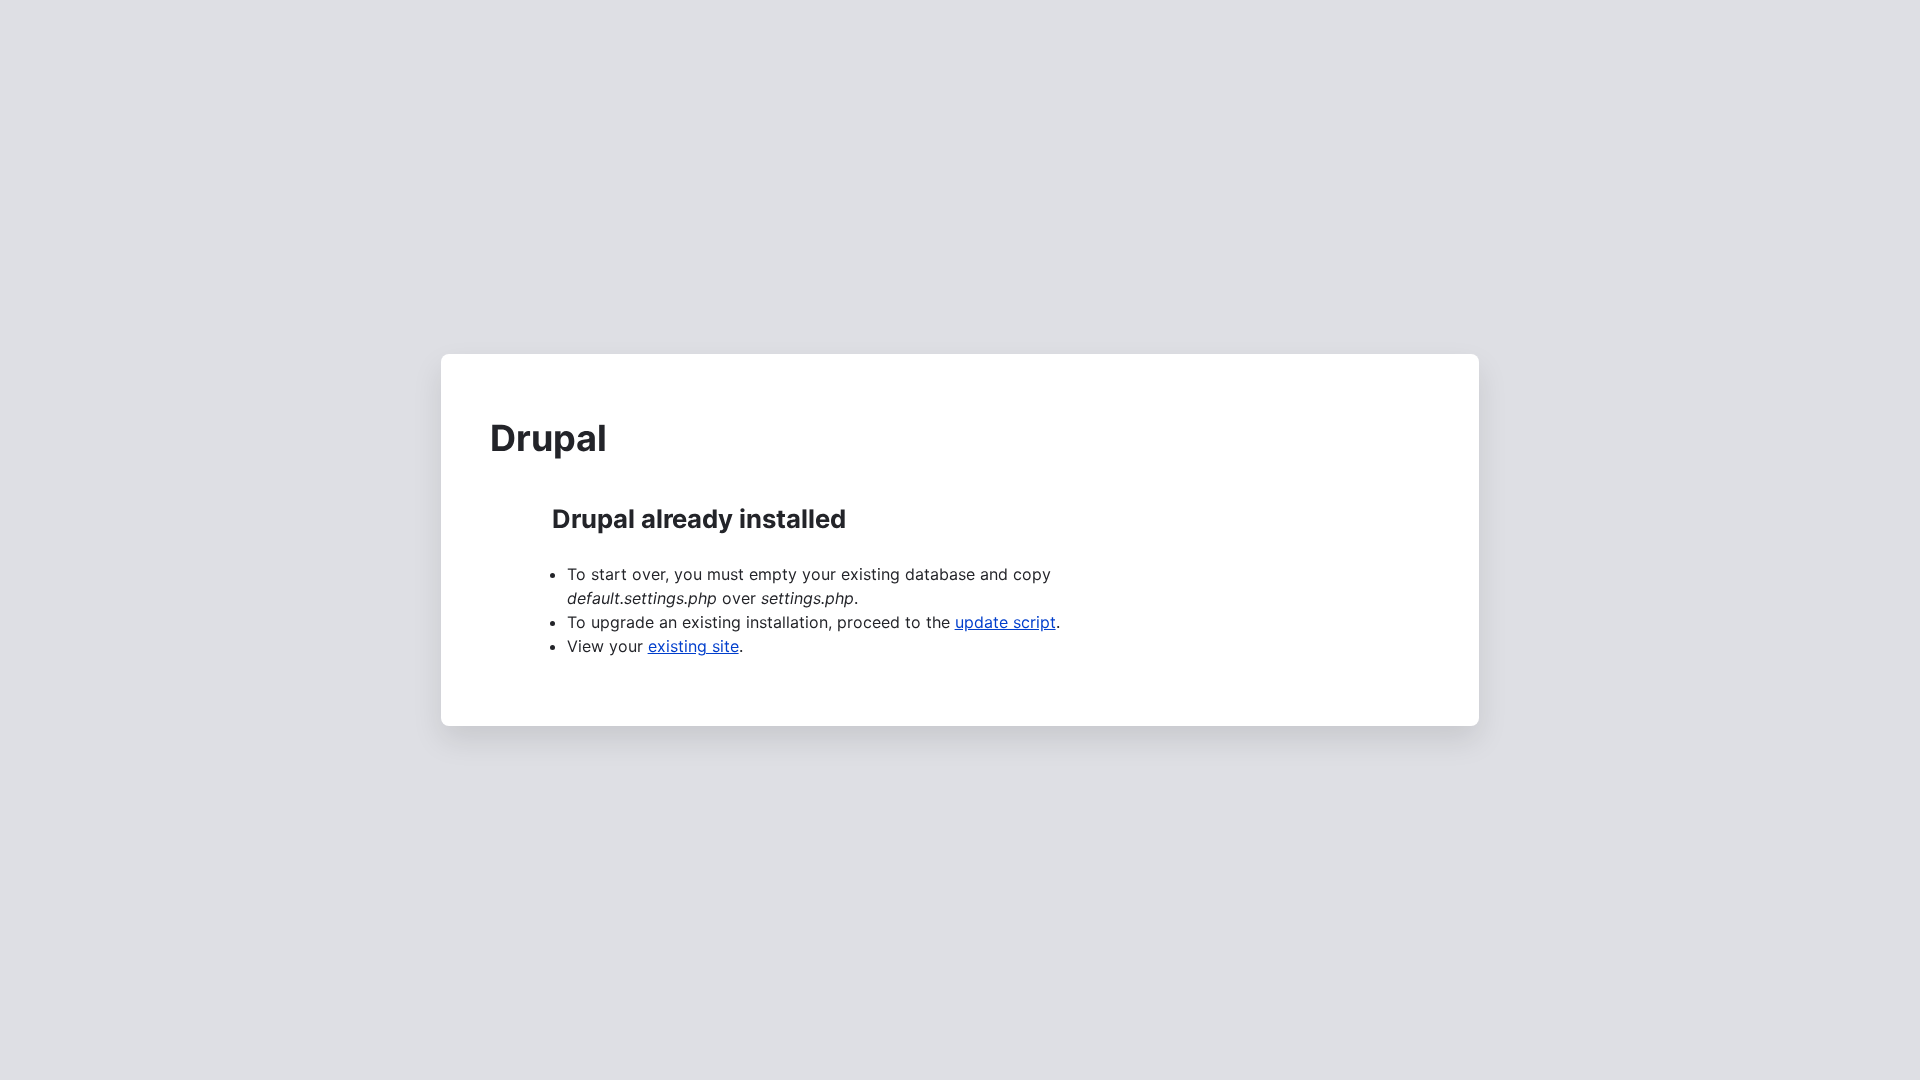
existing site (693, 646)
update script (1005, 622)
